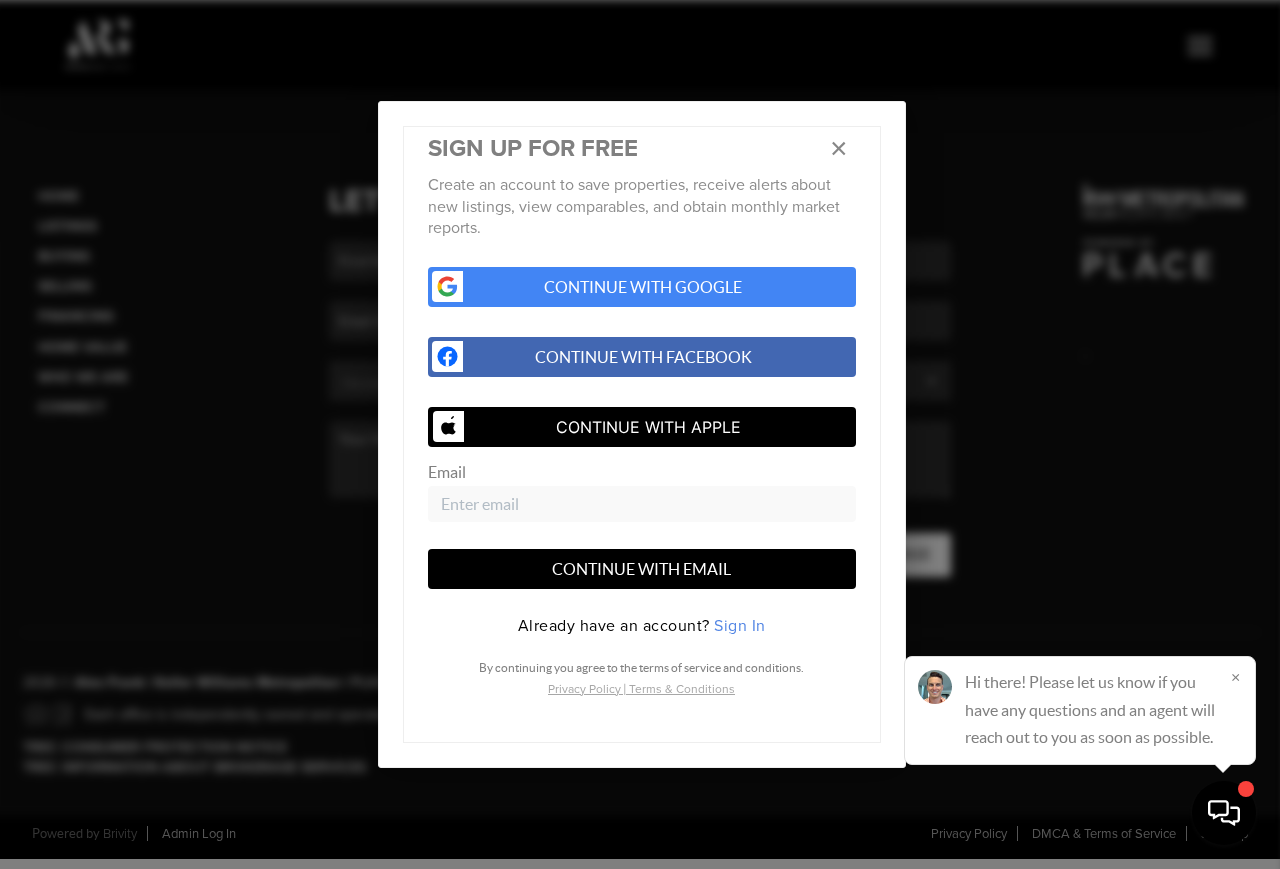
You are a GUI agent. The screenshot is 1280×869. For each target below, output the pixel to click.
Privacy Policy (584, 689)
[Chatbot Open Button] (1224, 813)
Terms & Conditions (682, 689)
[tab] (642, 626)
